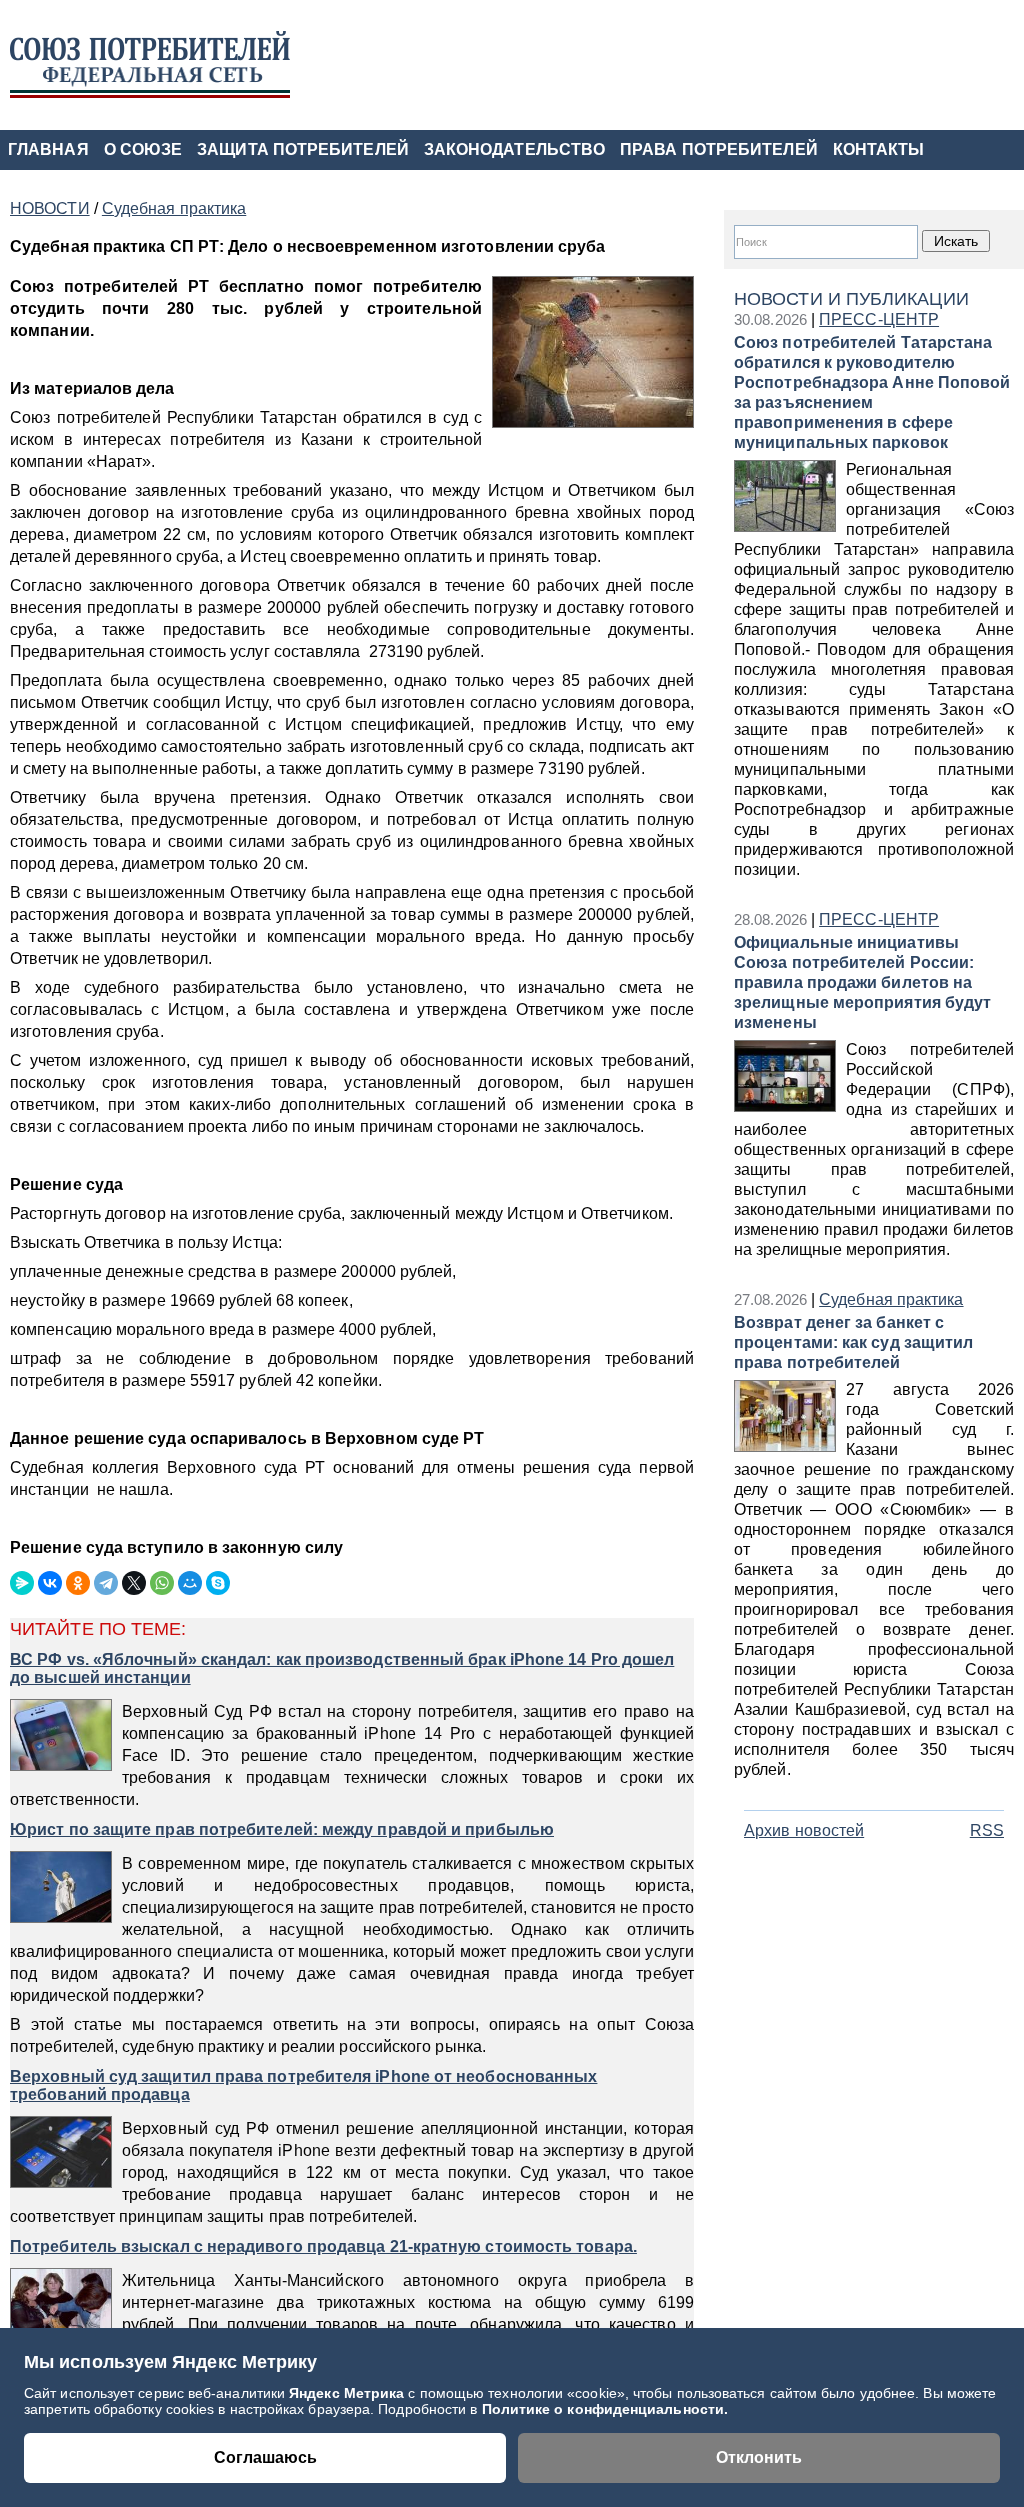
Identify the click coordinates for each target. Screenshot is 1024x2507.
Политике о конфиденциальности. (605, 2409)
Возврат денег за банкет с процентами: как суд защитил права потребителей (853, 1342)
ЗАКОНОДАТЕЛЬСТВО (514, 149)
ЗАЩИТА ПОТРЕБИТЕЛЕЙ (303, 149)
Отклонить (759, 2457)
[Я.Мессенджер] (22, 1583)
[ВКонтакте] (50, 1583)
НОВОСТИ (50, 208)
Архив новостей (804, 1830)
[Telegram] (106, 1583)
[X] (134, 1583)
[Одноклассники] (78, 1583)
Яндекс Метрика (348, 2393)
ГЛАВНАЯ (48, 149)
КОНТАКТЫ (879, 149)
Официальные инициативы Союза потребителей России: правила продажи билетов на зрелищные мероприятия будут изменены (862, 982)
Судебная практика (891, 1299)
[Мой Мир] (190, 1583)
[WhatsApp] (162, 1583)
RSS (987, 1830)
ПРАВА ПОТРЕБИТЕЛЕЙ (719, 149)
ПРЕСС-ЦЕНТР (879, 319)
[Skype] (218, 1583)
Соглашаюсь (265, 2457)
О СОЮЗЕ (143, 149)
